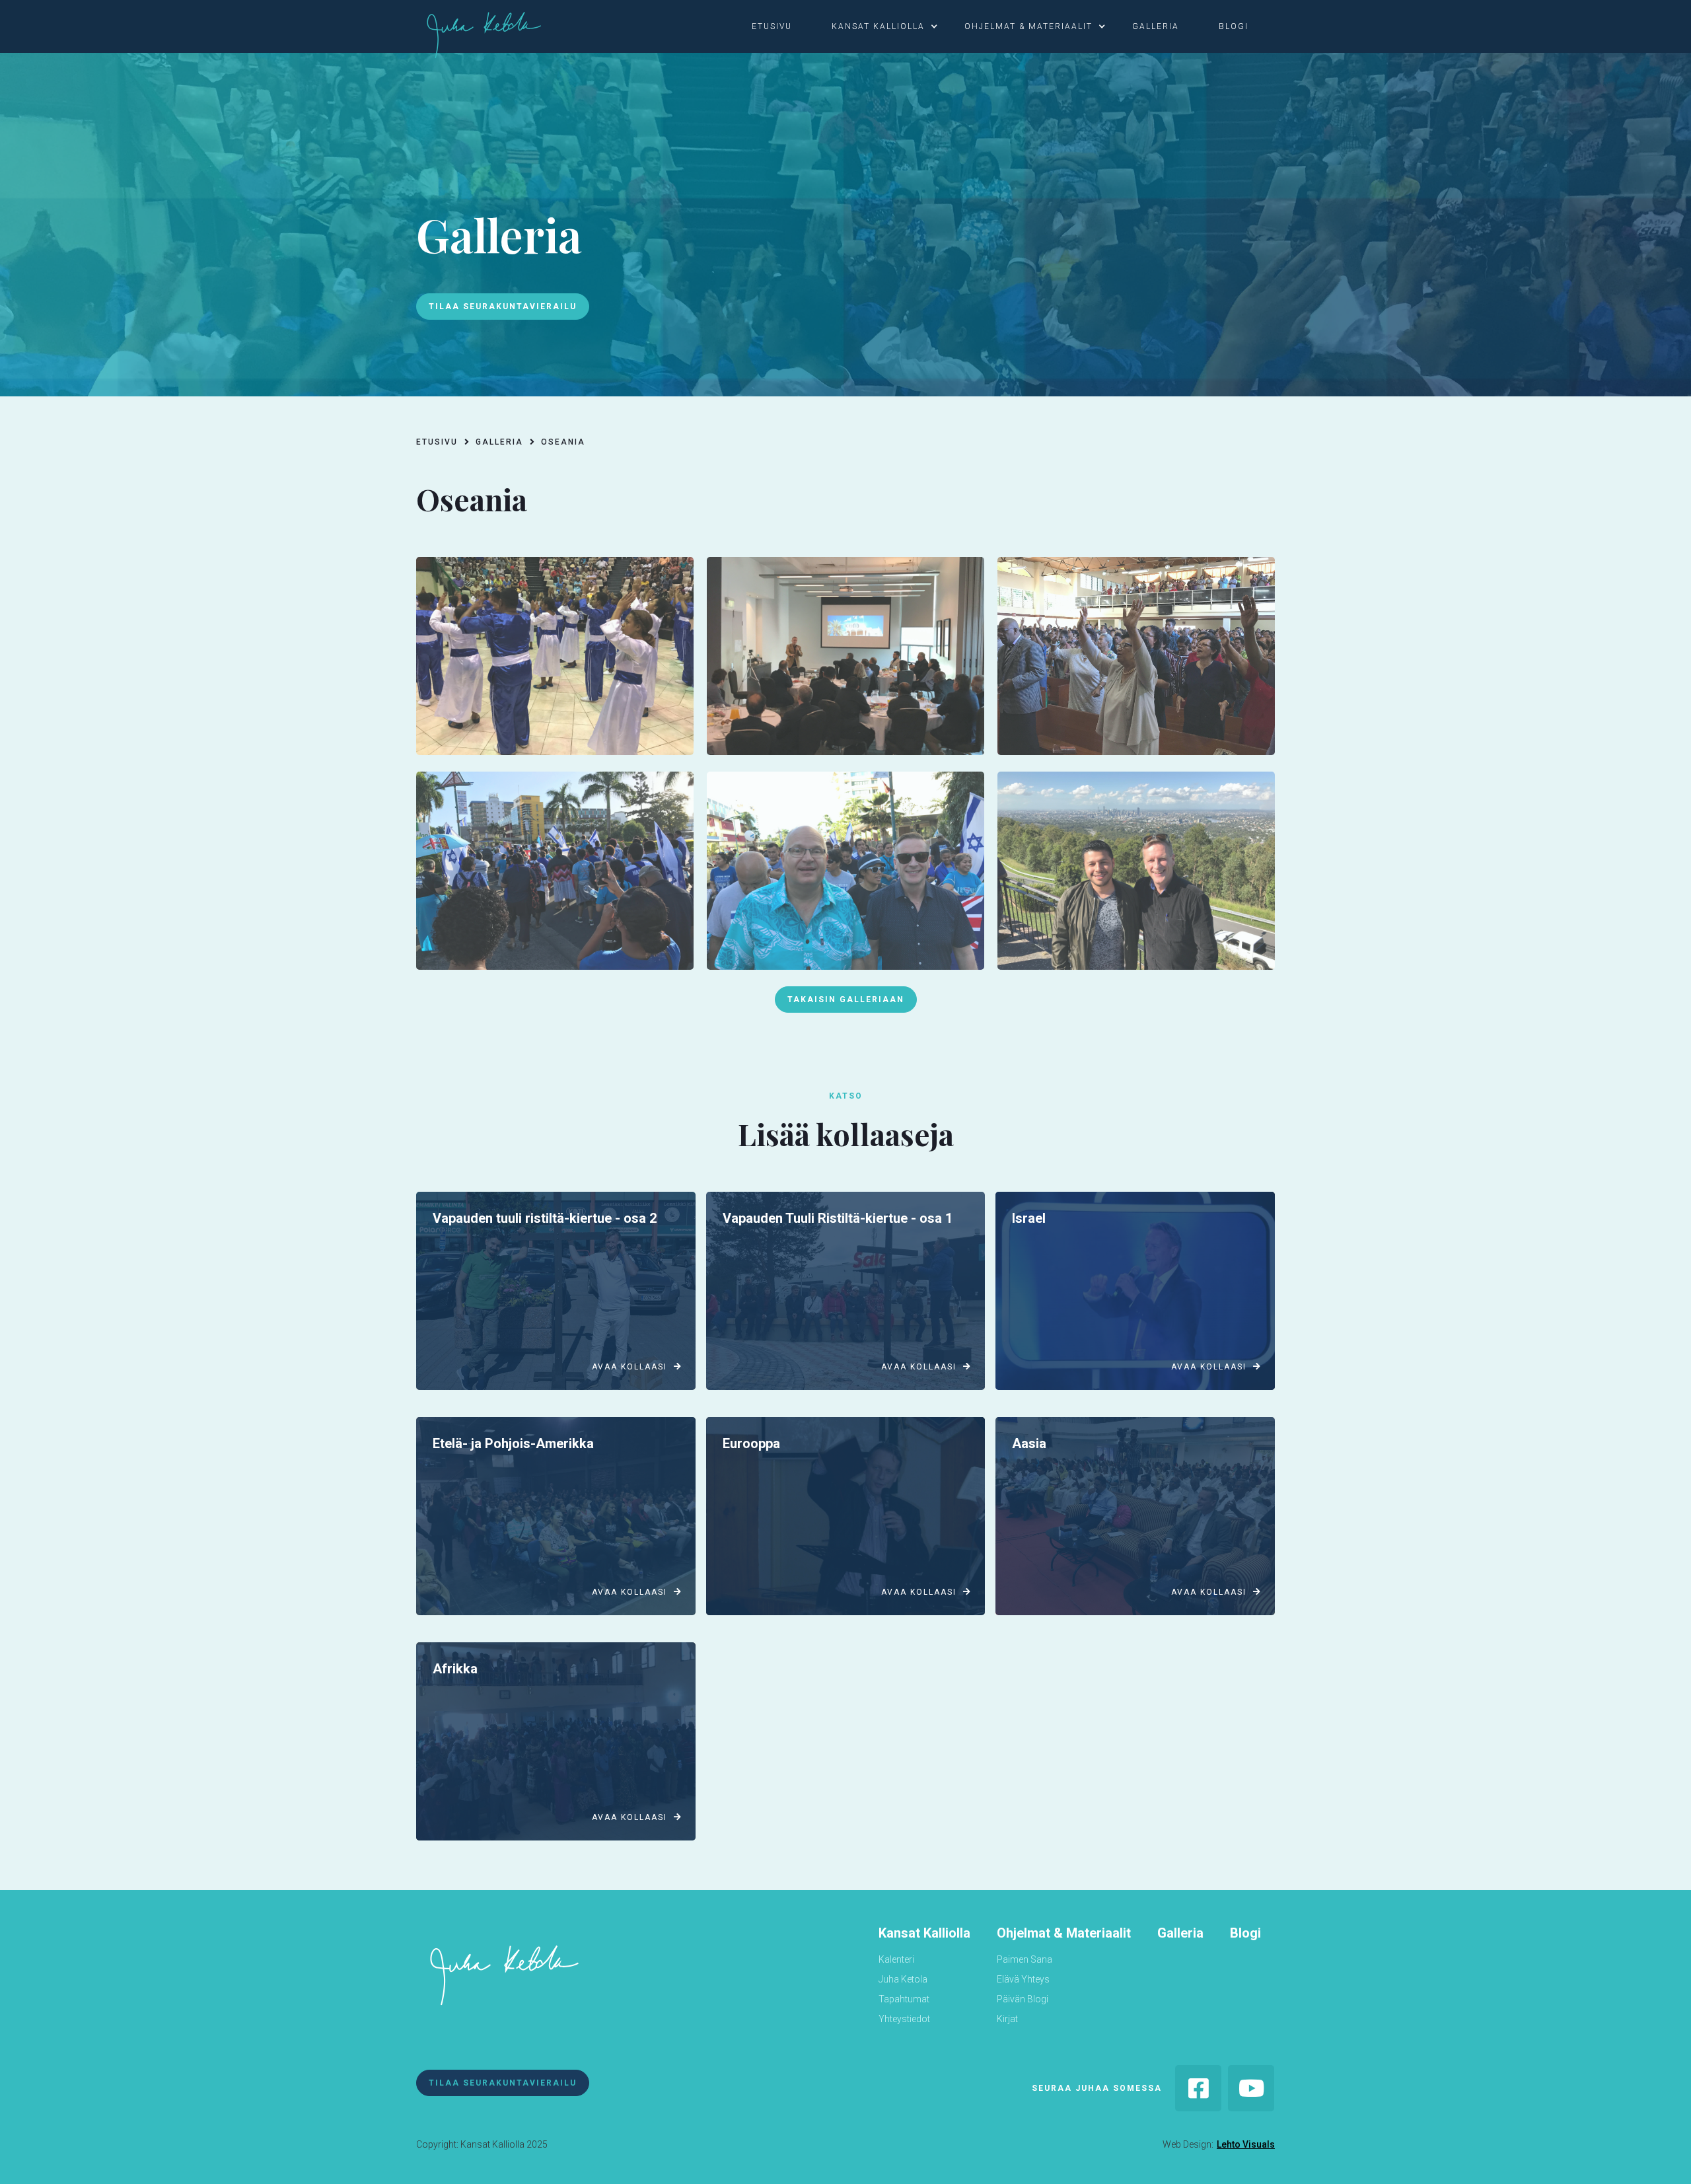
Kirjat (1007, 2019)
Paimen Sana (1025, 1959)
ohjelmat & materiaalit (1028, 26)
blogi (1234, 26)
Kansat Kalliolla (924, 1933)
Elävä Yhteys (1023, 1979)
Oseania (563, 442)
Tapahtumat (904, 1999)
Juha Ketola (903, 1979)
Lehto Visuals (1246, 2144)
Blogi (1245, 1933)
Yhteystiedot (904, 2019)
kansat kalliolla (878, 26)
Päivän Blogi (1023, 1999)
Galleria (1180, 1933)
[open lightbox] (555, 656)
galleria (1156, 26)
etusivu (772, 26)
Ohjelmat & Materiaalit (1064, 1933)
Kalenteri (896, 1959)
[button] (778, 26)
